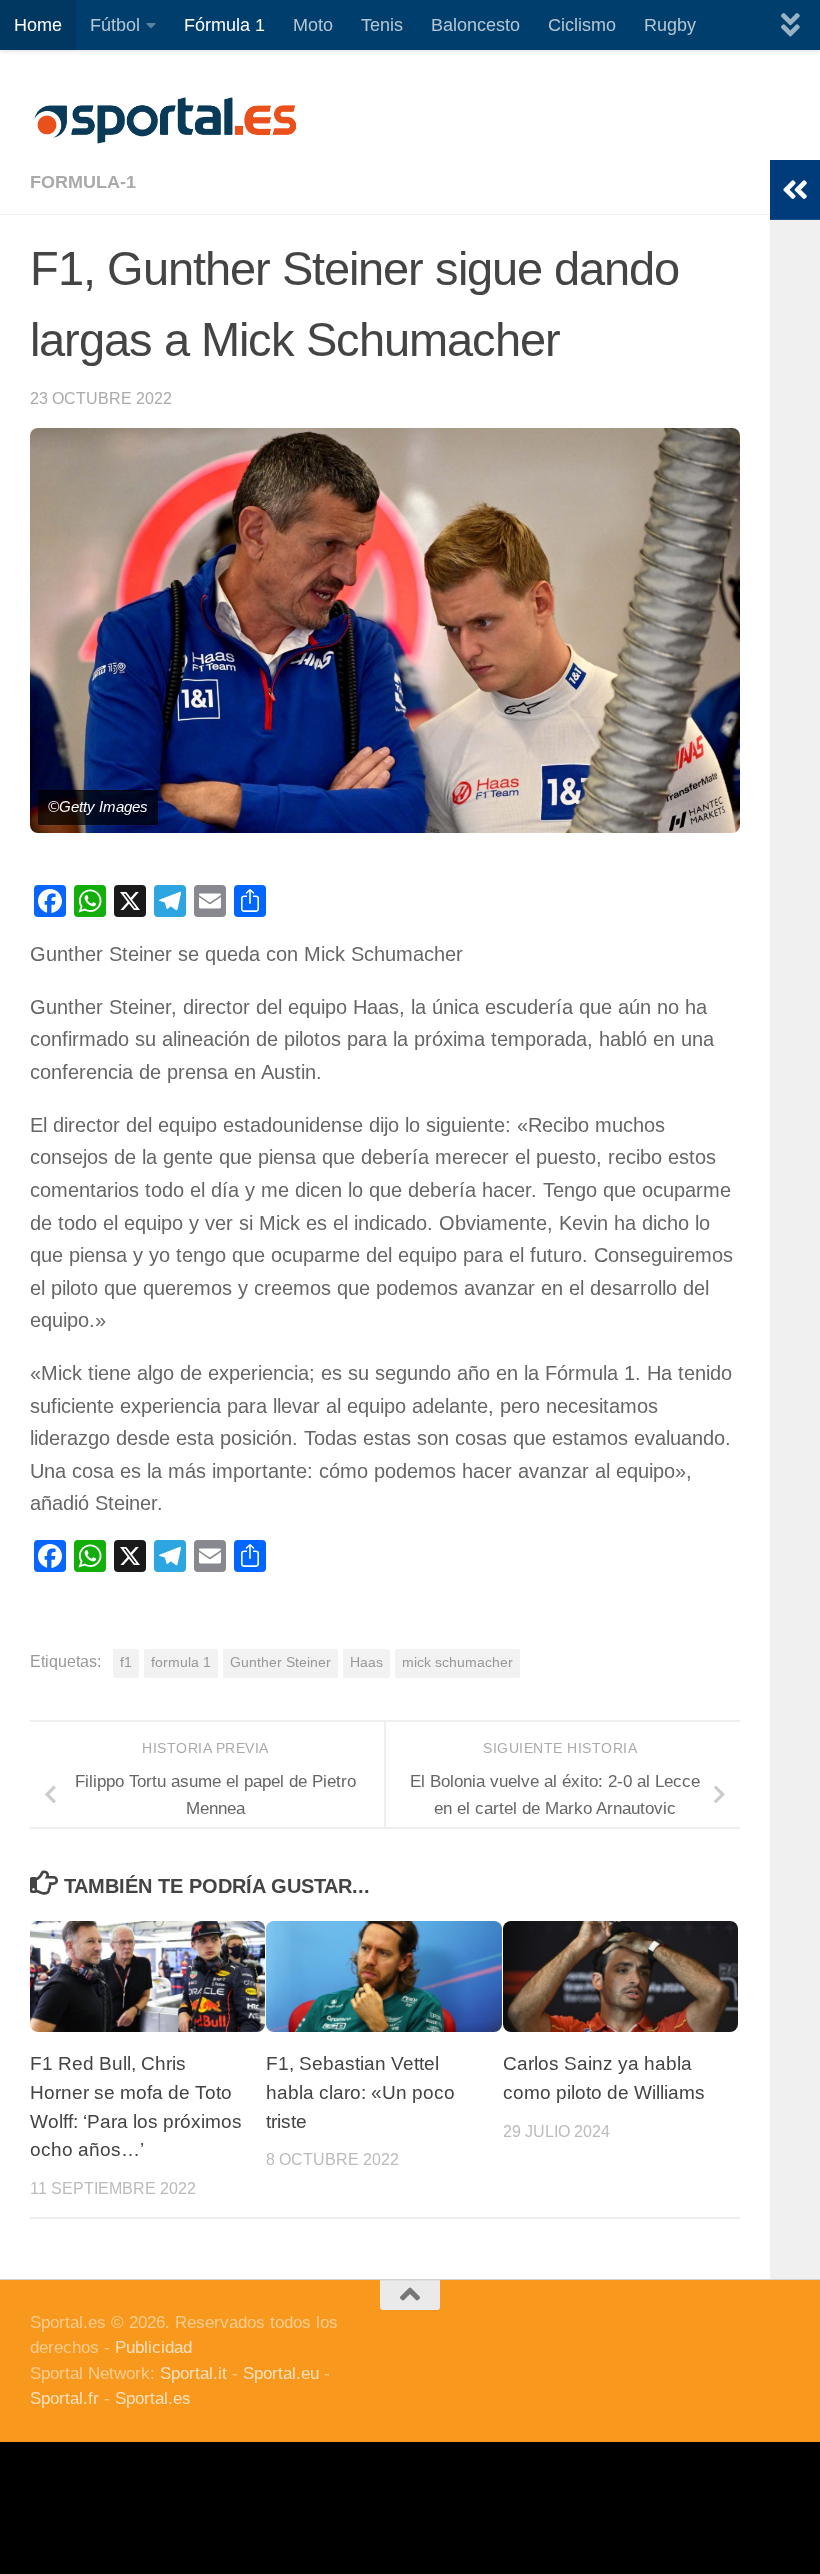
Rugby (670, 25)
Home (38, 25)
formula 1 (181, 1662)
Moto (313, 25)
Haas (366, 1662)
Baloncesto (475, 25)
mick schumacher (457, 1662)
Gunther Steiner (280, 1662)
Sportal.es (153, 2398)
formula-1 (83, 182)
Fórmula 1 (224, 25)
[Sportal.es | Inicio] (165, 120)
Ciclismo (582, 25)
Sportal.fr (64, 2398)
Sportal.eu (281, 2373)
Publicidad (153, 2347)
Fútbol (115, 25)
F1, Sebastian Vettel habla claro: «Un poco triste (360, 2092)
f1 (126, 1662)
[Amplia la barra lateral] (795, 190)
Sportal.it (193, 2373)
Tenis (382, 25)
